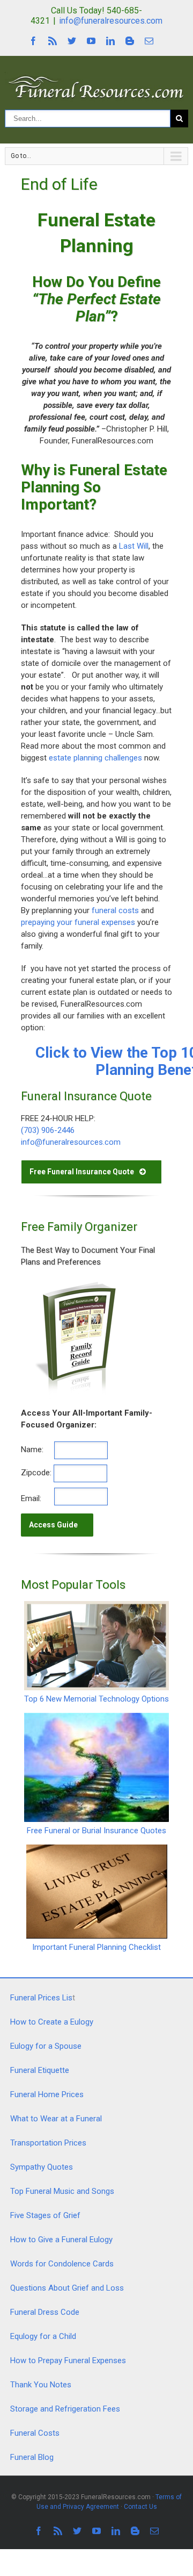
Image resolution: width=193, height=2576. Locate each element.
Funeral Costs (35, 2433)
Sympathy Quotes (42, 2167)
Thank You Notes (41, 2385)
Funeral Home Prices (47, 2094)
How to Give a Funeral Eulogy (61, 2240)
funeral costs (115, 910)
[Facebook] (33, 41)
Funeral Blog (32, 2457)
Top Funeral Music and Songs (62, 2191)
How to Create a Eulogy (52, 2022)
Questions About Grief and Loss (67, 2288)
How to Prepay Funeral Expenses (68, 2360)
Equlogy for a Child (43, 2336)
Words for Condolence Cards (62, 2264)
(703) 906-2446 (48, 1130)
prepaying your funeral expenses (78, 922)
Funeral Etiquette (40, 2070)
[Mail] (149, 41)
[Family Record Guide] (75, 1285)
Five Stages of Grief (45, 2215)
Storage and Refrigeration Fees (65, 2409)
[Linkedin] (110, 41)
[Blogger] (130, 41)
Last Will (134, 546)
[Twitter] (72, 41)
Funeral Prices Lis (41, 1998)
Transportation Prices (48, 2143)
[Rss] (53, 41)
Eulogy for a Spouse (46, 2046)
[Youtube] (91, 41)
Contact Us (140, 2507)
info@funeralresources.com (111, 21)
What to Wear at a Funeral (56, 2119)
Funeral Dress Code (45, 2312)
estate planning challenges (94, 758)
